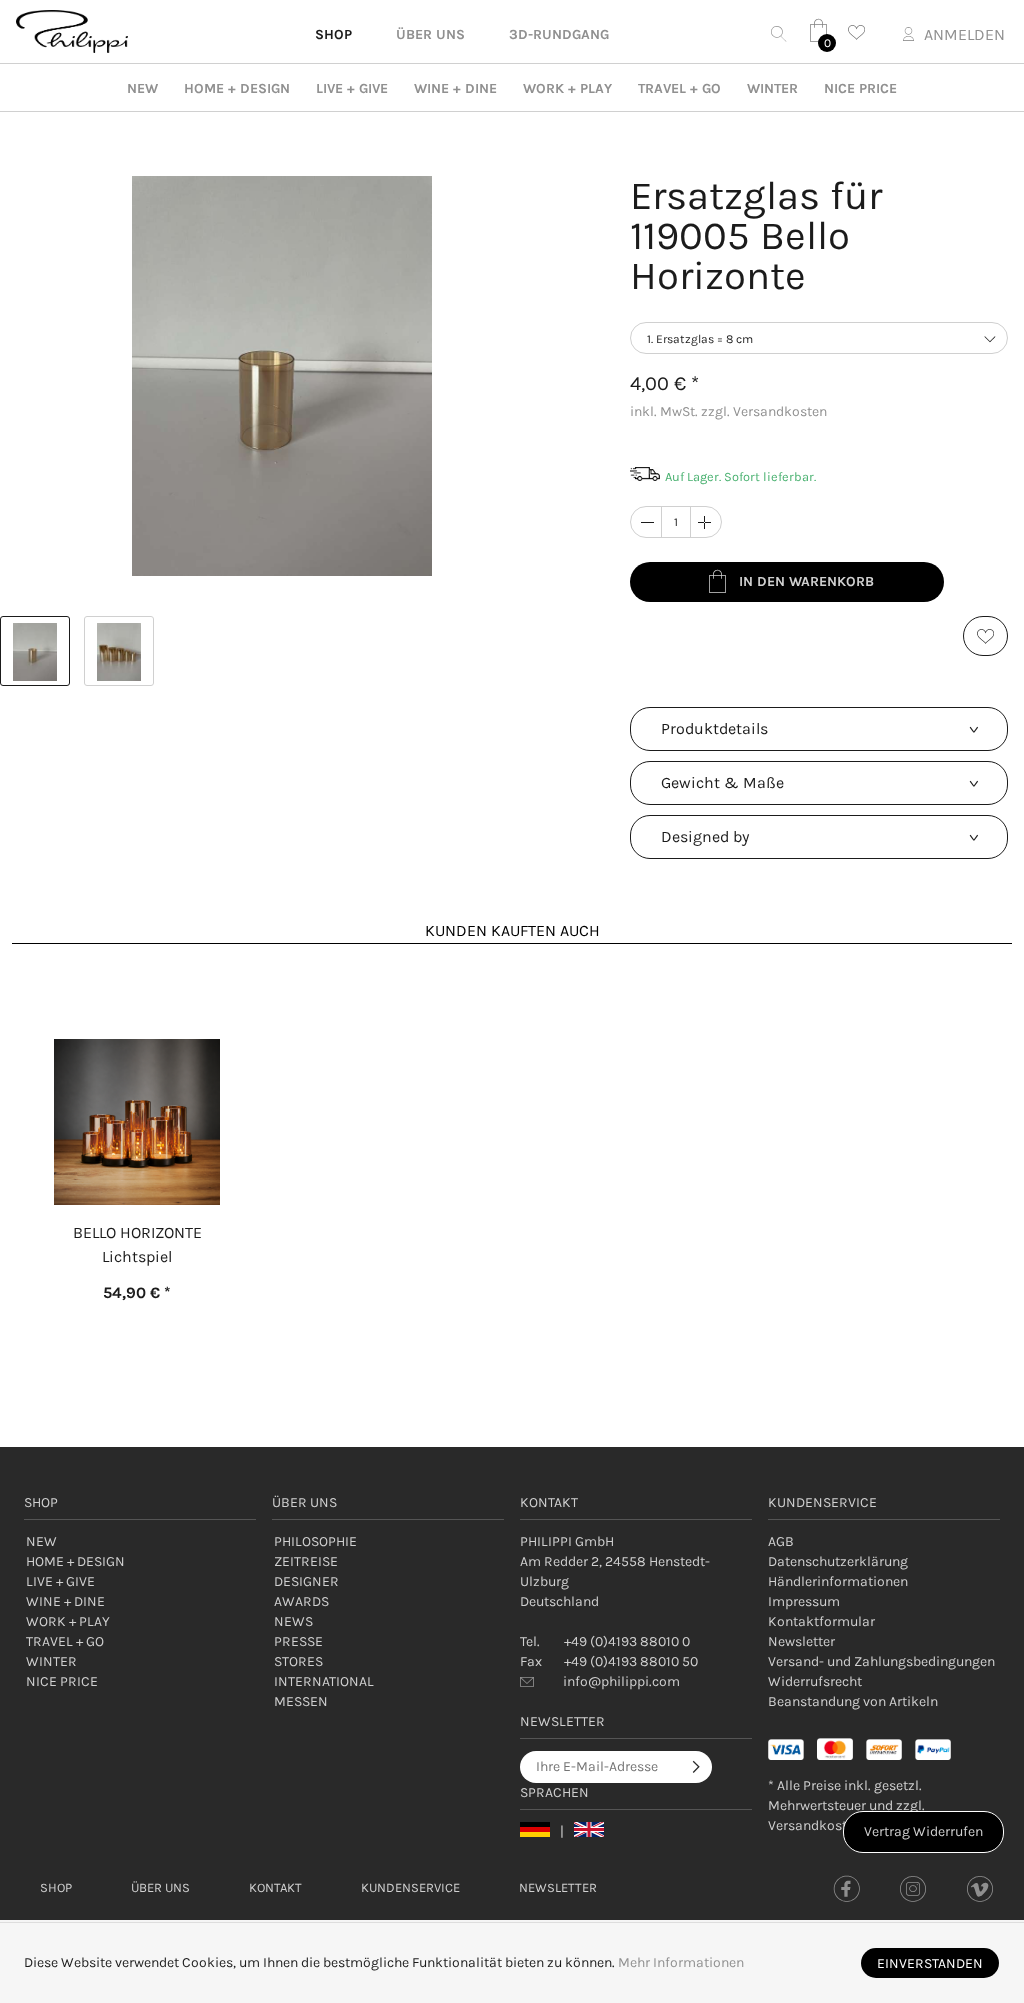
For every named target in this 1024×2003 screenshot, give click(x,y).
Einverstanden (930, 1963)
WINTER (772, 88)
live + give (352, 88)
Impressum (804, 1601)
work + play (567, 88)
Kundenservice (410, 1887)
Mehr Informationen (681, 1962)
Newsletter (801, 1641)
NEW (142, 88)
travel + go (679, 88)
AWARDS (301, 1601)
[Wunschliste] (862, 32)
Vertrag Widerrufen (923, 1831)
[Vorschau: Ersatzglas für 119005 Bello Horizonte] (35, 651)
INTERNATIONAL (324, 1681)
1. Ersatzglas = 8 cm (700, 339)
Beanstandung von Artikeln (853, 1701)
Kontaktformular (821, 1621)
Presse (298, 1641)
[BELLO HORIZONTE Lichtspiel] (137, 1075)
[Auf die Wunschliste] (985, 636)
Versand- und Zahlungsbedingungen (881, 1661)
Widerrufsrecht (815, 1681)
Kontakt (275, 1887)
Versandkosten (815, 1825)
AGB (781, 1541)
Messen (301, 1701)
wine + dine (455, 88)
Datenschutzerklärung (838, 1561)
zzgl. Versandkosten (764, 411)
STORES (298, 1661)
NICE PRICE (860, 88)
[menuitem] (884, 1542)
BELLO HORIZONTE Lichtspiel (137, 1244)
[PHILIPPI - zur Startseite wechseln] (72, 31)
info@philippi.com (621, 1681)
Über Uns (160, 1887)
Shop (56, 1887)
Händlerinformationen (838, 1581)
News (293, 1621)
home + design (237, 88)
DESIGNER (306, 1581)
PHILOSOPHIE (315, 1541)
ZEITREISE (306, 1561)
